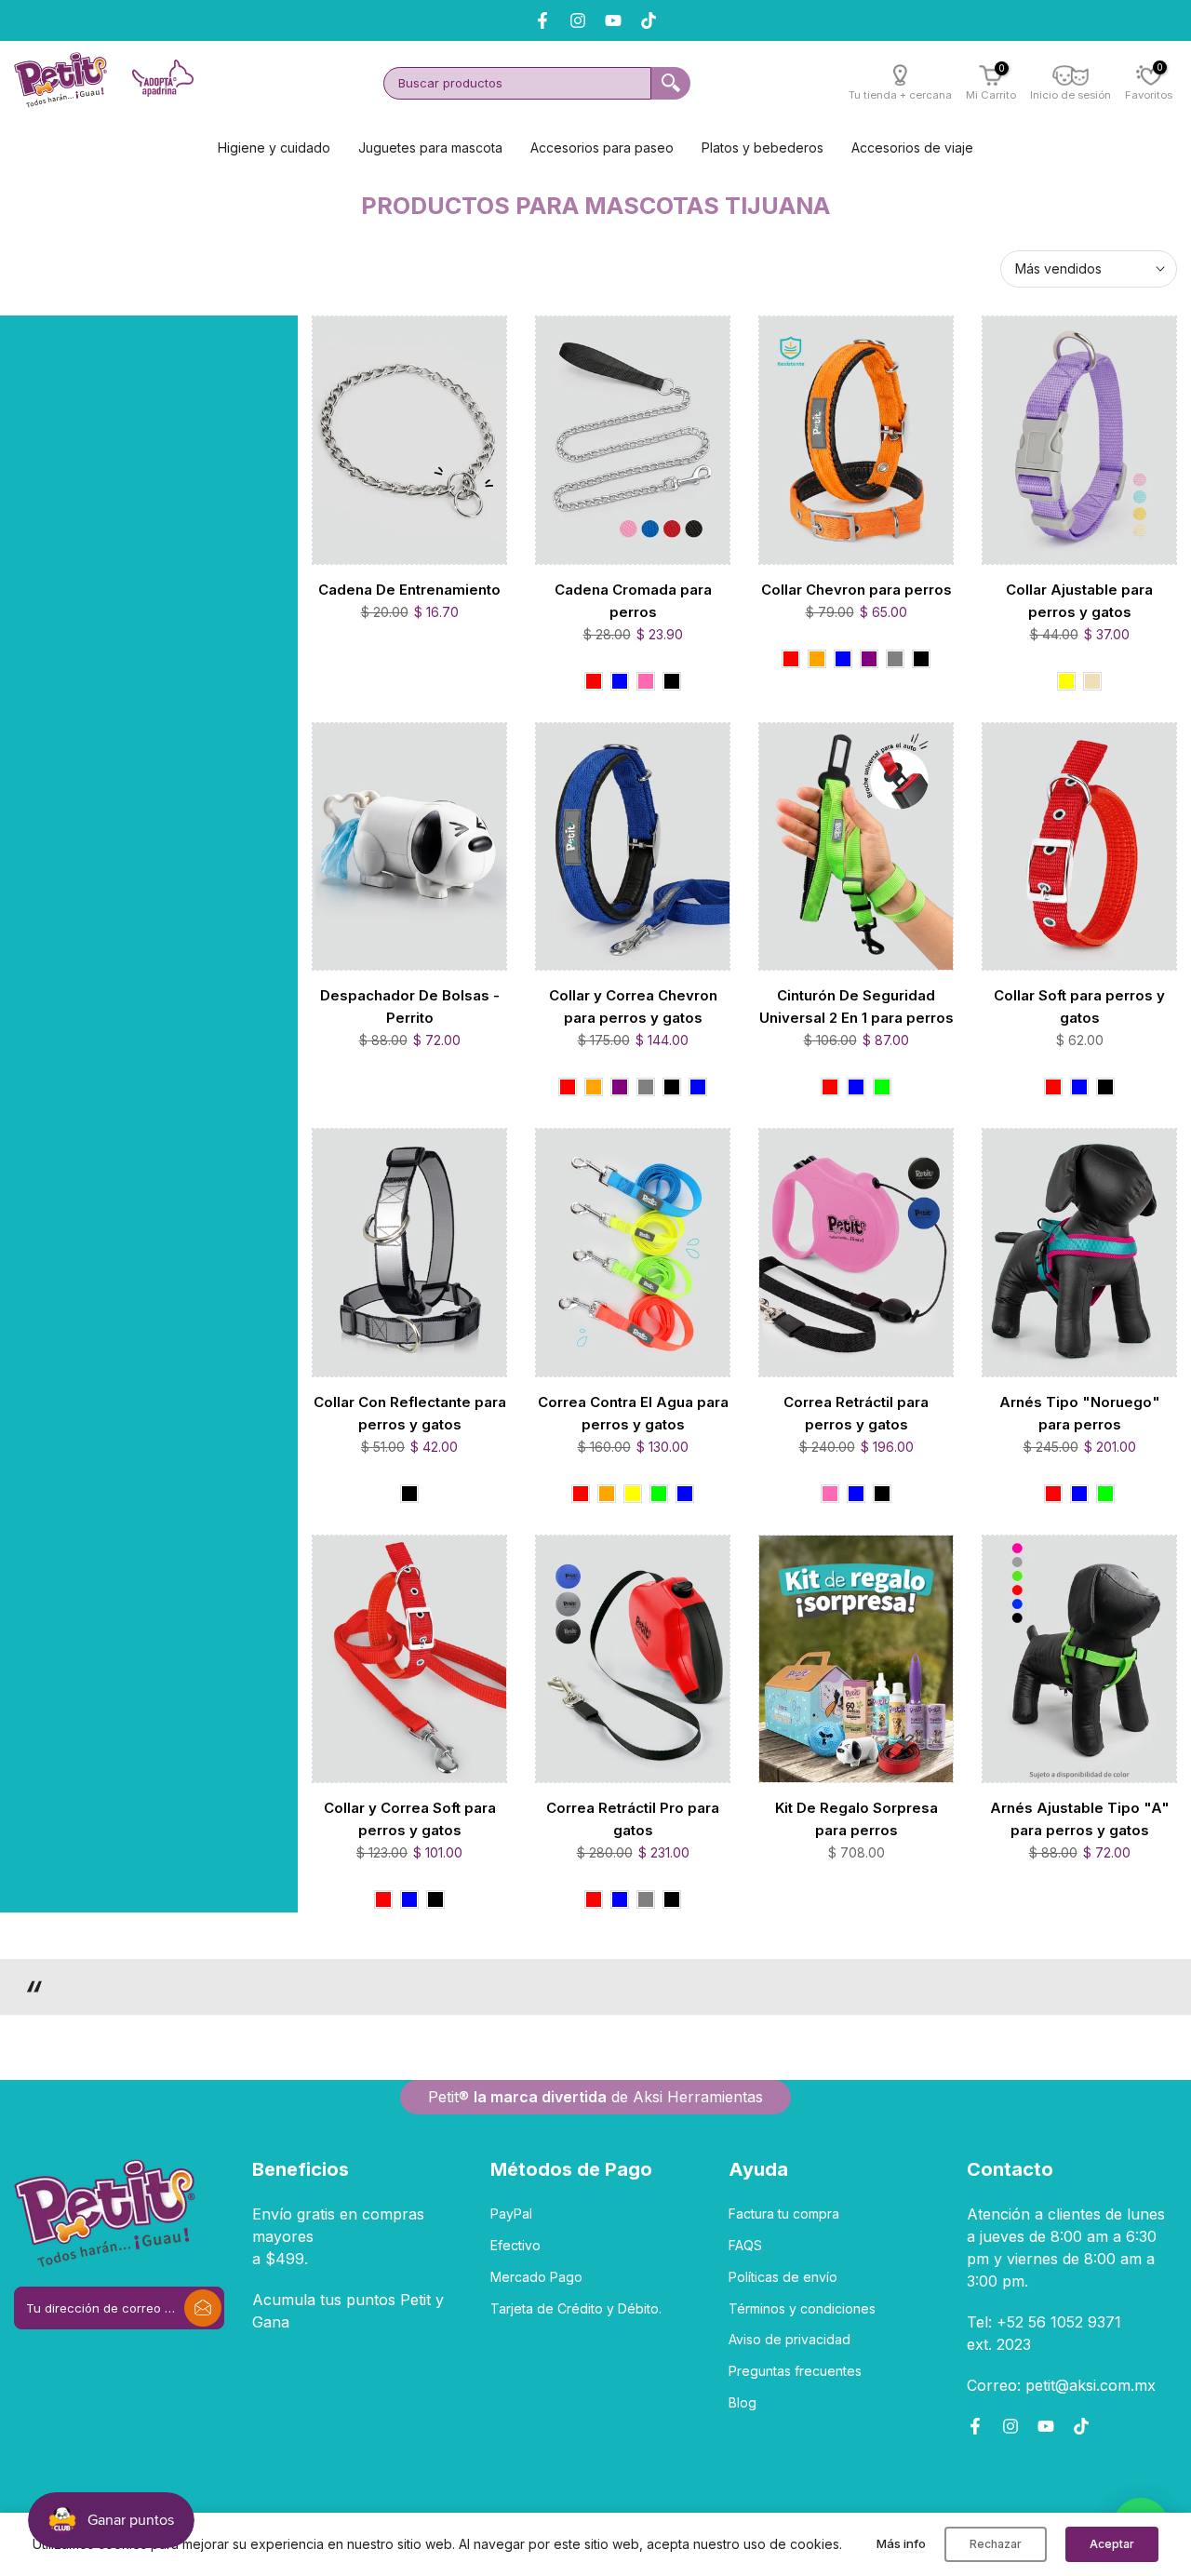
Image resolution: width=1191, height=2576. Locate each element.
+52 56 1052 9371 (1059, 2322)
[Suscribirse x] (203, 2308)
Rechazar (996, 2544)
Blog (743, 2402)
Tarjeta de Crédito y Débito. (576, 2308)
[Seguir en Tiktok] (649, 20)
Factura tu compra (784, 2214)
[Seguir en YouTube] (613, 20)
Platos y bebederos (763, 148)
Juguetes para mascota (430, 148)
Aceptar (1112, 2544)
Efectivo (515, 2245)
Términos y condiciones (802, 2308)
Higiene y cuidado (274, 148)
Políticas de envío (783, 2277)
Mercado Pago (536, 2277)
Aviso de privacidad (790, 2339)
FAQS (745, 2245)
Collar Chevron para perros (856, 590)
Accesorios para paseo (602, 148)
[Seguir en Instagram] (1010, 2426)
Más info (901, 2543)
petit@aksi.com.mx (1091, 2385)
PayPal (511, 2214)
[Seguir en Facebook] (975, 2426)
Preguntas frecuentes (795, 2371)
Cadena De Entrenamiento (409, 590)
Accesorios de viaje (912, 148)
